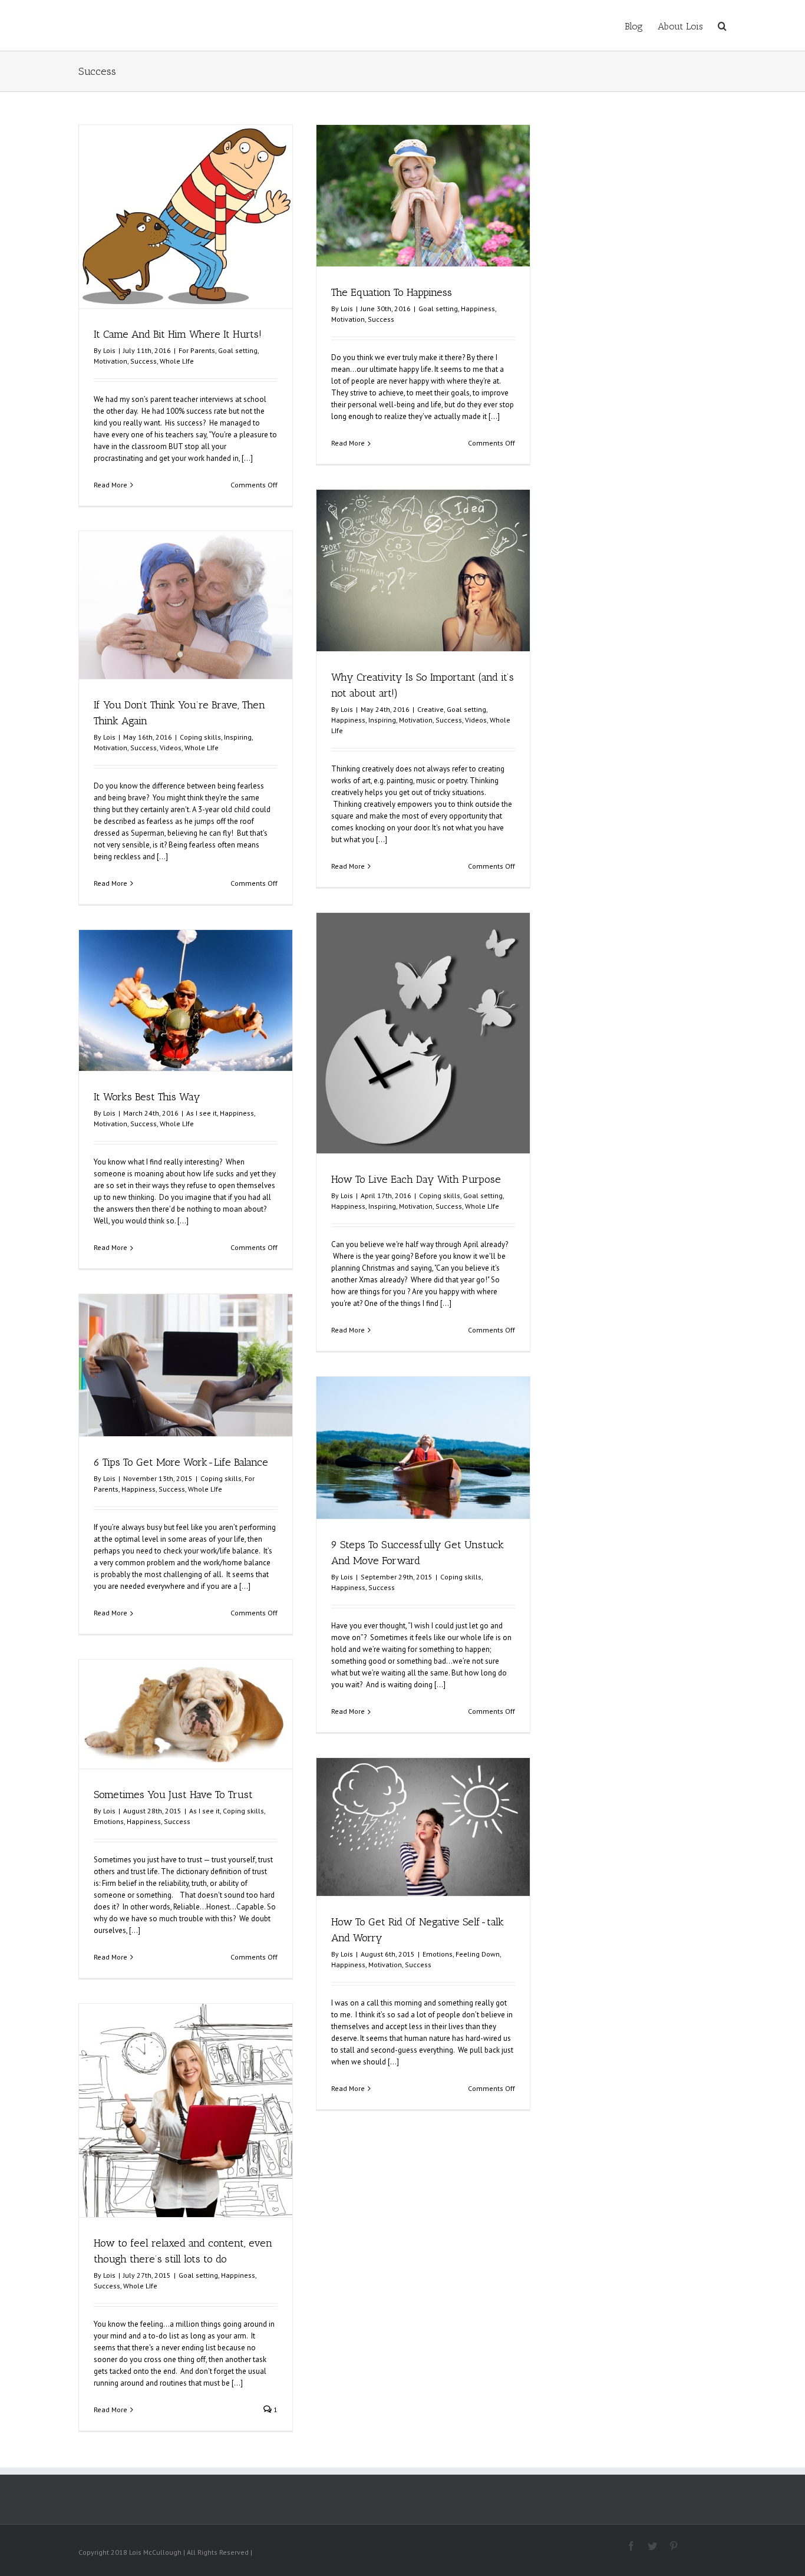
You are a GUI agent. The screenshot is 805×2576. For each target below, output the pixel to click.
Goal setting (238, 350)
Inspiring (382, 720)
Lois (109, 350)
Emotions (109, 1821)
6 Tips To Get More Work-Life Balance (181, 1462)
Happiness (478, 309)
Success (143, 361)
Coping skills (200, 737)
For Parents (197, 350)
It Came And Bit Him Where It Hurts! (178, 334)
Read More (110, 485)
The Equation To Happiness (392, 292)
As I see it (202, 1113)
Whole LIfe (177, 361)
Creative (430, 709)
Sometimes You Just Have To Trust (173, 1795)
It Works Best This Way (147, 1097)
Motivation (110, 361)
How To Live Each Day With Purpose (416, 1179)
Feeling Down (478, 1954)
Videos (476, 720)
